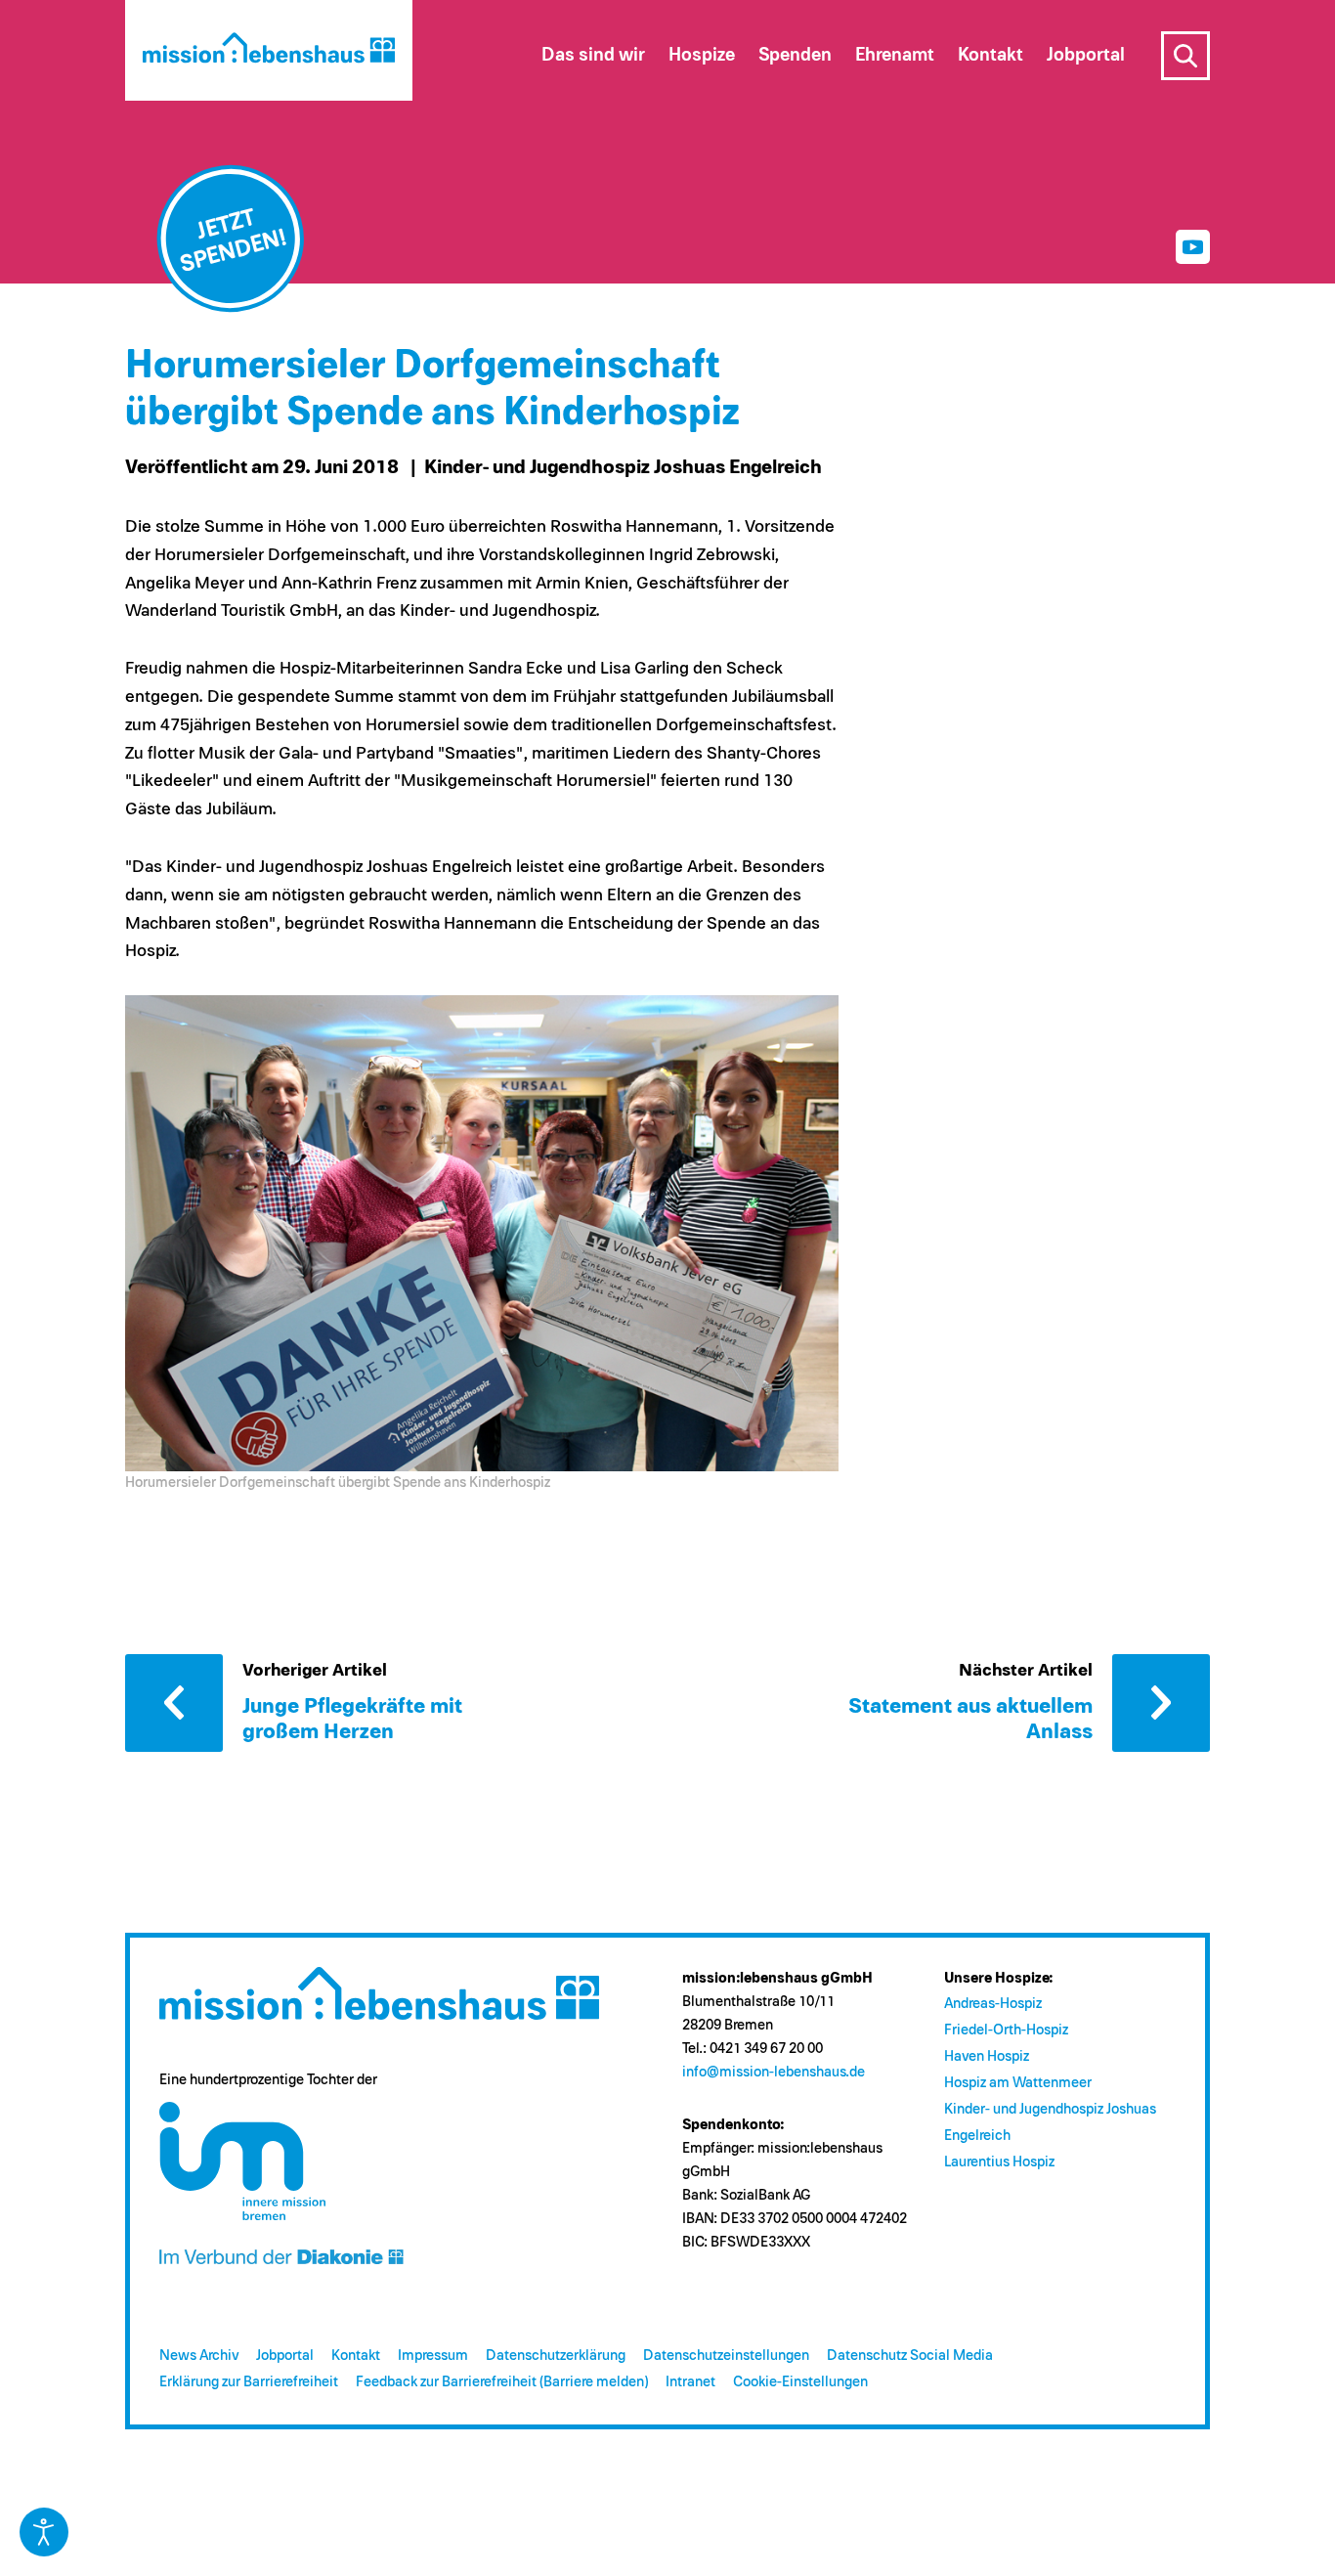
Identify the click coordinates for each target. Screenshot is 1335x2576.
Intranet (690, 2382)
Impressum (433, 2356)
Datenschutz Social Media (910, 2356)
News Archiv (199, 2356)
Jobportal (285, 2356)
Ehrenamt (895, 55)
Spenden (795, 55)
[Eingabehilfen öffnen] (44, 2532)
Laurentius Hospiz (999, 2162)
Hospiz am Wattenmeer (1018, 2083)
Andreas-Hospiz (993, 2004)
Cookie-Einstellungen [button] (800, 2382)
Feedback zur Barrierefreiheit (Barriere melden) (502, 2382)
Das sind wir (593, 55)
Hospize (702, 55)
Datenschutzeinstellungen (726, 2356)
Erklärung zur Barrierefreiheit (249, 2382)
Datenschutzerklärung (556, 2356)
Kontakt (356, 2356)
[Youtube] (1193, 247)
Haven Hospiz (987, 2056)
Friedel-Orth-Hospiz (1006, 2030)
